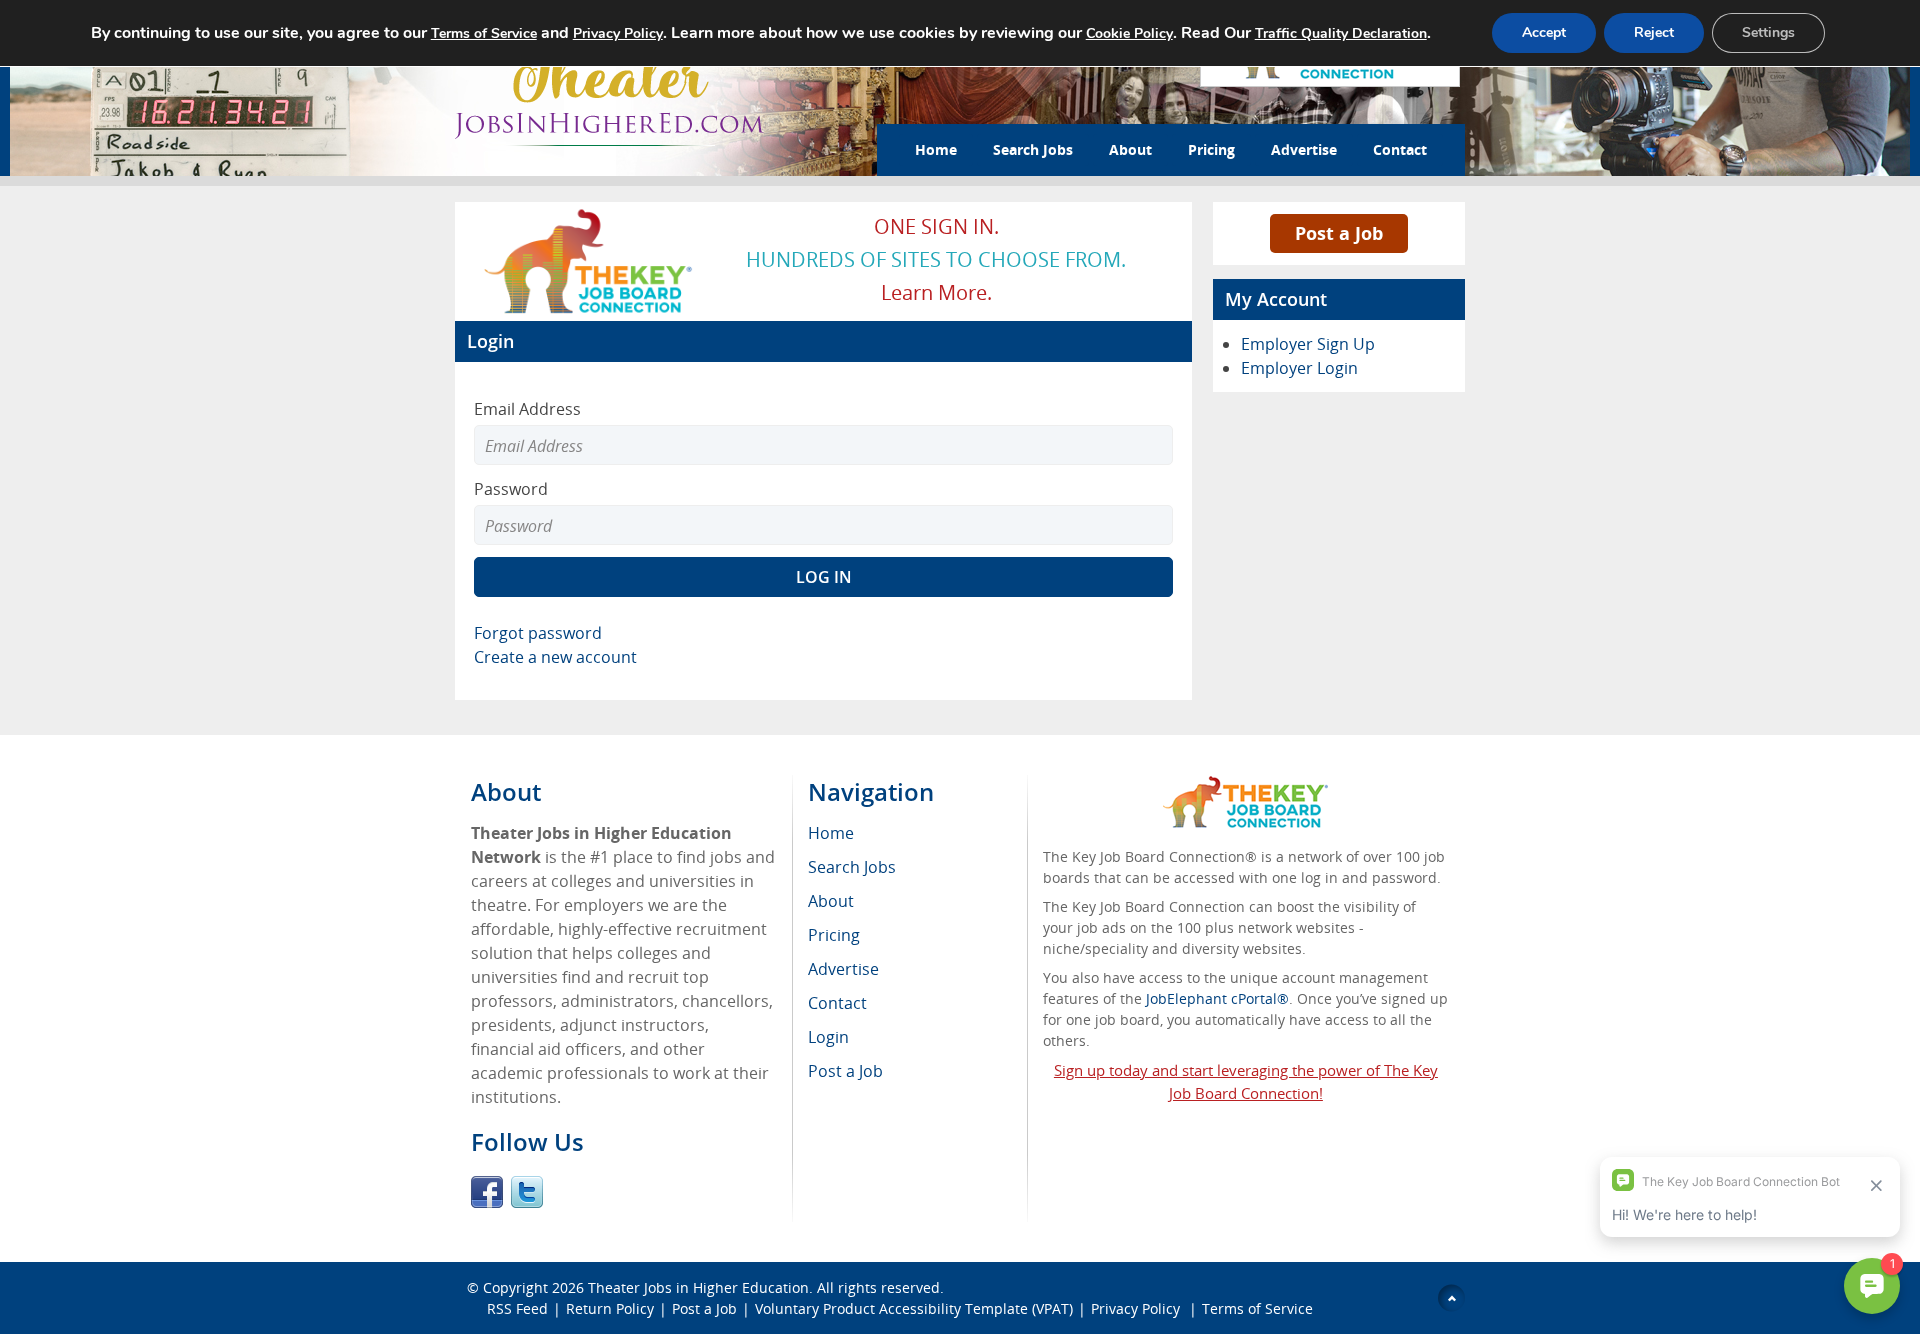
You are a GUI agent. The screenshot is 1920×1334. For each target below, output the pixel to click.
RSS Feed (517, 1308)
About (1130, 149)
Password (511, 489)
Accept (1544, 32)
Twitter (527, 1192)
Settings (1768, 32)
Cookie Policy (1129, 33)
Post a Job (1339, 233)
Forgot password (538, 633)
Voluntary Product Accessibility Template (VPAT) (914, 1308)
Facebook (487, 1192)
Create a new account (555, 657)
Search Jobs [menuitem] (852, 867)
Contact (1400, 149)
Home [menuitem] (831, 833)
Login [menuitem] (828, 1037)
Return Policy (610, 1308)
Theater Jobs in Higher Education (698, 1287)
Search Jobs (1033, 149)
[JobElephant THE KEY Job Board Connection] (589, 215)
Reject (1654, 32)
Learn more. (936, 292)
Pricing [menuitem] (834, 935)
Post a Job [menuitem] (845, 1071)
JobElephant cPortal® (1217, 998)
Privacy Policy (1137, 1308)
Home (936, 149)
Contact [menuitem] (837, 1003)
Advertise (1304, 149)
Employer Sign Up (1308, 344)
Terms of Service (1257, 1308)
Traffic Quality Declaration (1341, 33)
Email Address (527, 409)
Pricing (1211, 149)
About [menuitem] (831, 901)
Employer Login (1299, 368)
